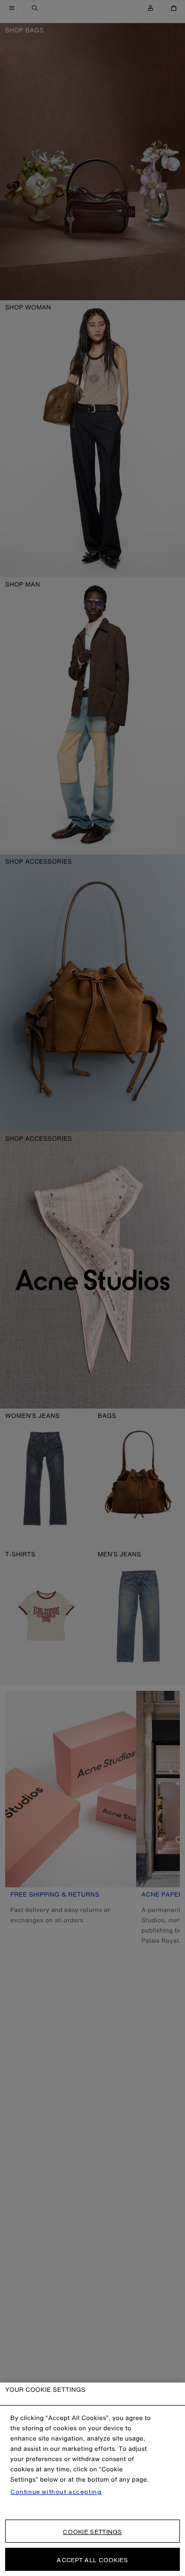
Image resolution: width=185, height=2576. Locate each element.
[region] (92, 2479)
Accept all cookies (92, 2560)
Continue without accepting (56, 2492)
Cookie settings (92, 2532)
